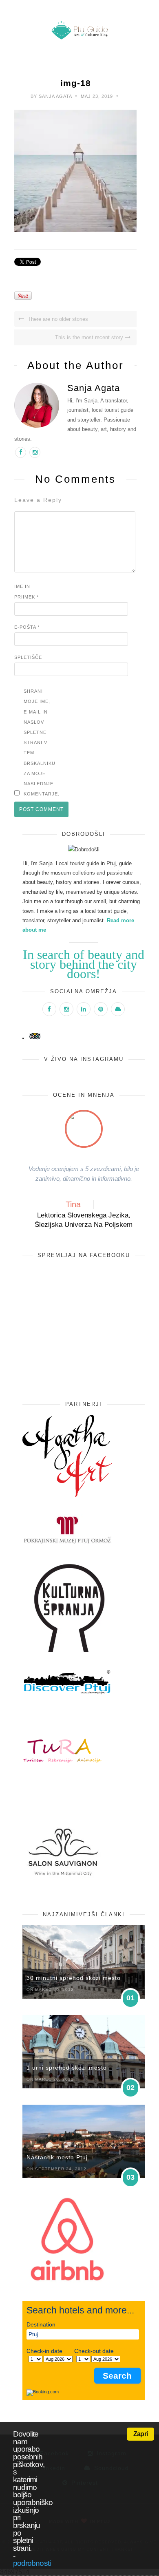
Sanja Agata (55, 96)
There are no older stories (57, 319)
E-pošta (27, 627)
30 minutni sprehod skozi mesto (74, 1978)
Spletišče (28, 657)
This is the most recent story (90, 337)
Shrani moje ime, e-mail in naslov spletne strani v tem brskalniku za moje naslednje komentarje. (40, 742)
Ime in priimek (26, 591)
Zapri (140, 2434)
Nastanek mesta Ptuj (57, 2157)
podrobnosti (32, 2563)
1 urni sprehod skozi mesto (67, 2068)
